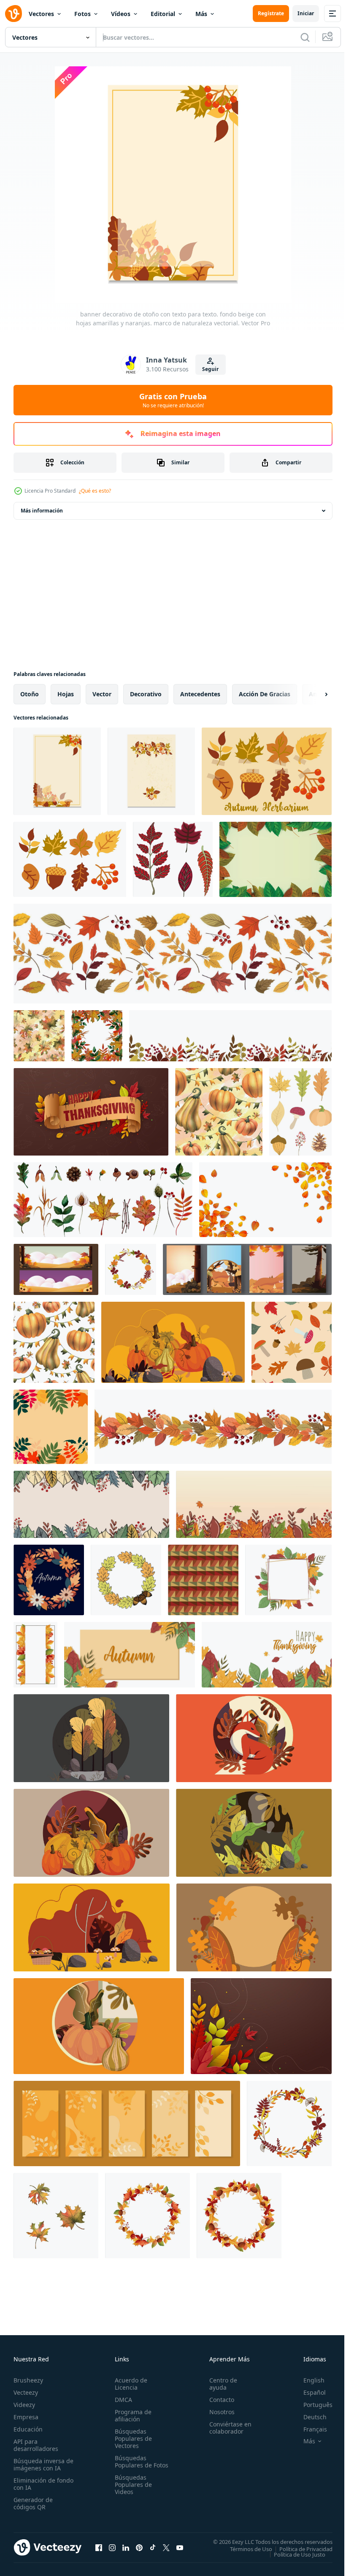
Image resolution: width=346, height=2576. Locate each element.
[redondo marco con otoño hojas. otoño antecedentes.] (49, 1580)
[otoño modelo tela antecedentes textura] (203, 1580)
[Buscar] (305, 37)
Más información (42, 511)
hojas (66, 694)
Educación (28, 2429)
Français (309, 2429)
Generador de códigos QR (33, 2503)
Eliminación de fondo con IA (34, 2484)
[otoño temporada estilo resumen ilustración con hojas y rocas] (173, 1342)
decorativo (146, 694)
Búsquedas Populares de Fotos (132, 2465)
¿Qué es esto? (95, 491)
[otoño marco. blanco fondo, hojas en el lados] (35, 1655)
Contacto (218, 2400)
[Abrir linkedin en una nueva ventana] (126, 2547)
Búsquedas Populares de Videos (132, 2492)
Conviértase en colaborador (227, 2428)
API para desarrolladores (36, 2445)
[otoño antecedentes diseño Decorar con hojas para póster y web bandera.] (261, 2026)
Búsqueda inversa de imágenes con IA (42, 2464)
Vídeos (121, 14)
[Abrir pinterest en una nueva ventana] (139, 2547)
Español (308, 2392)
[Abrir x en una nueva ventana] (166, 2547)
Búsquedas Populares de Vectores (132, 2438)
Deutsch (309, 2417)
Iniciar (306, 13)
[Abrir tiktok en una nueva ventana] (153, 2547)
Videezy (24, 2405)
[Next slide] (313, 694)
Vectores (41, 14)
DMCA (122, 2400)
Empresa (26, 2417)
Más (201, 14)
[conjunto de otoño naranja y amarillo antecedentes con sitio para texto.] (127, 2123)
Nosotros (218, 2412)
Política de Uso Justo (293, 2554)
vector (102, 694)
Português (312, 2405)
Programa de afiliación (131, 2415)
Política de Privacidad (300, 2549)
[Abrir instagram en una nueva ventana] (112, 2547)
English (308, 2380)
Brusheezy (28, 2380)
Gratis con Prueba (173, 400)
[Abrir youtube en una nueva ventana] (180, 2547)
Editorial (163, 14)
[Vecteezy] (14, 14)
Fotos (82, 14)
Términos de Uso (245, 2549)
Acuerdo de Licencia (129, 2384)
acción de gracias (265, 694)
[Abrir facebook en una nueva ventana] (99, 2547)
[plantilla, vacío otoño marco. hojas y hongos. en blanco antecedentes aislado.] (147, 2216)
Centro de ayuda (219, 2384)
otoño (30, 694)
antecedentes (200, 694)
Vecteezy (26, 2392)
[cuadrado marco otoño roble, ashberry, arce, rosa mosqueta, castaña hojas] (97, 1036)
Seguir (210, 369)
